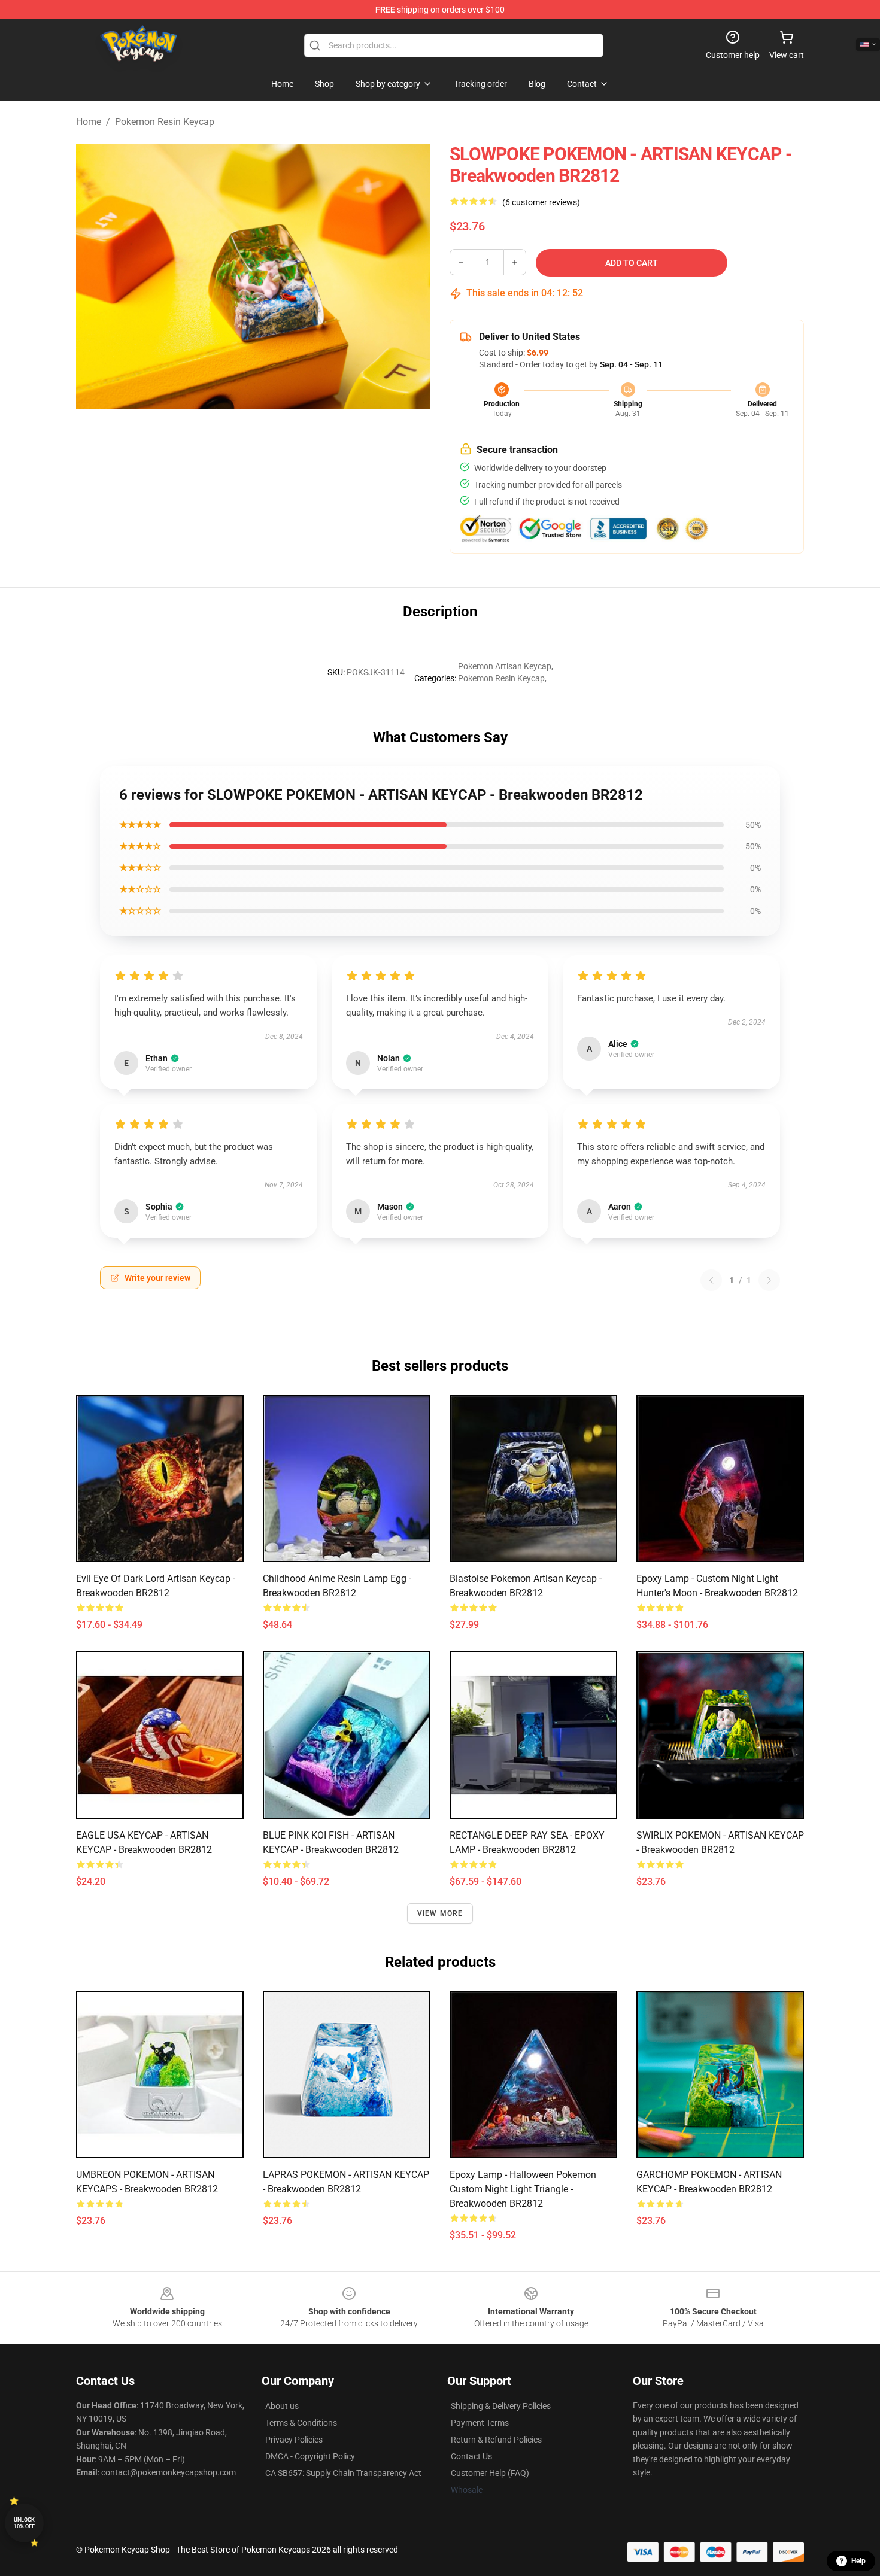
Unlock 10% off (24, 2523)
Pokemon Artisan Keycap (505, 666)
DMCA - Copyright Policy (310, 2456)
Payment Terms (480, 2423)
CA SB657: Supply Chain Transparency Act (343, 2473)
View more (440, 1913)
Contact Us (471, 2456)
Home (89, 122)
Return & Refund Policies (496, 2440)
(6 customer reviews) (541, 202)
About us (282, 2406)
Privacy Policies (294, 2440)
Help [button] (858, 2561)
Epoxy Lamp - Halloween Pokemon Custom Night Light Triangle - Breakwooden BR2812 (523, 2189)
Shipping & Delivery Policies (501, 2406)
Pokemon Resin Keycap (165, 122)
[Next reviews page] (769, 1280)
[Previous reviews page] (711, 1280)
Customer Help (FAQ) (490, 2473)
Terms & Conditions (301, 2423)
